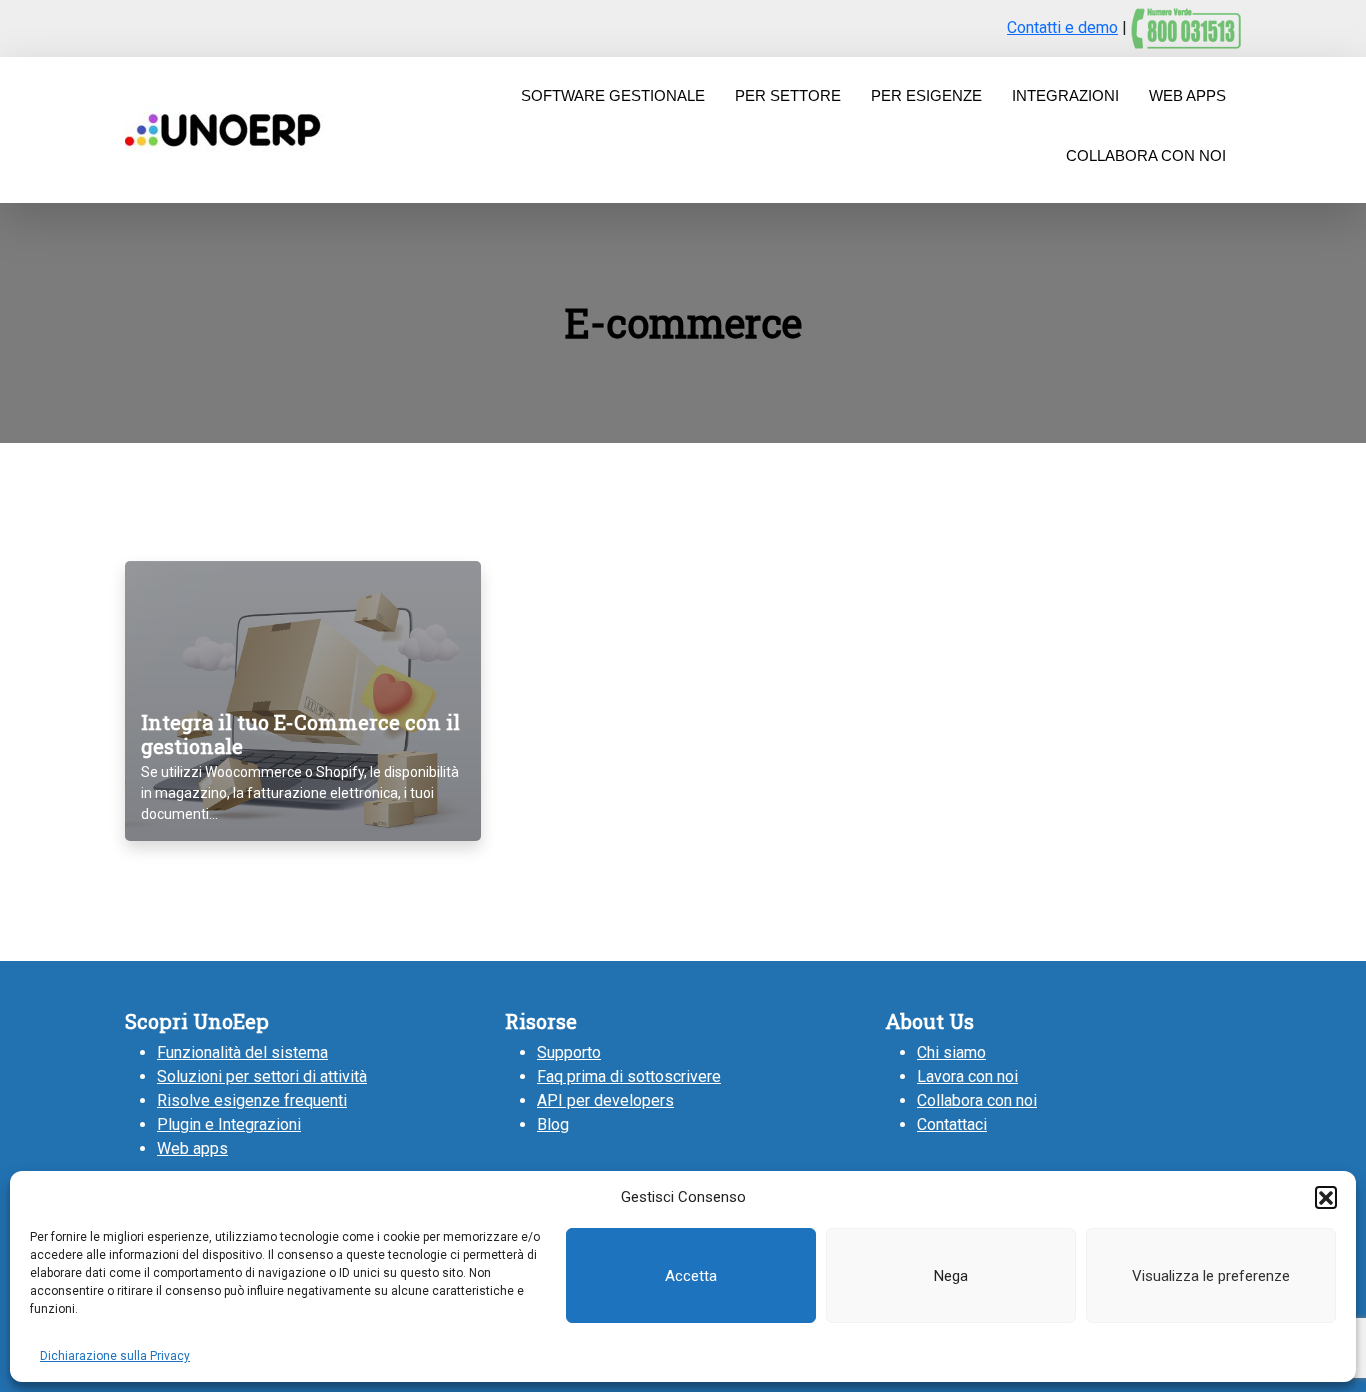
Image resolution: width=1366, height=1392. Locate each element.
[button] (1326, 1197)
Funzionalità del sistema (242, 1052)
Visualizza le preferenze (1211, 1276)
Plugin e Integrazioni (229, 1124)
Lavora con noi (967, 1076)
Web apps (192, 1148)
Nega (951, 1276)
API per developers (605, 1100)
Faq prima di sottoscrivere (629, 1076)
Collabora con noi (977, 1100)
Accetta (691, 1276)
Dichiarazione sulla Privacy (115, 1356)
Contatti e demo (1062, 27)
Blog (553, 1124)
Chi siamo (951, 1052)
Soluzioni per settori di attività (262, 1076)
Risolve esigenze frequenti (252, 1100)
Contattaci (952, 1124)
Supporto (569, 1052)
